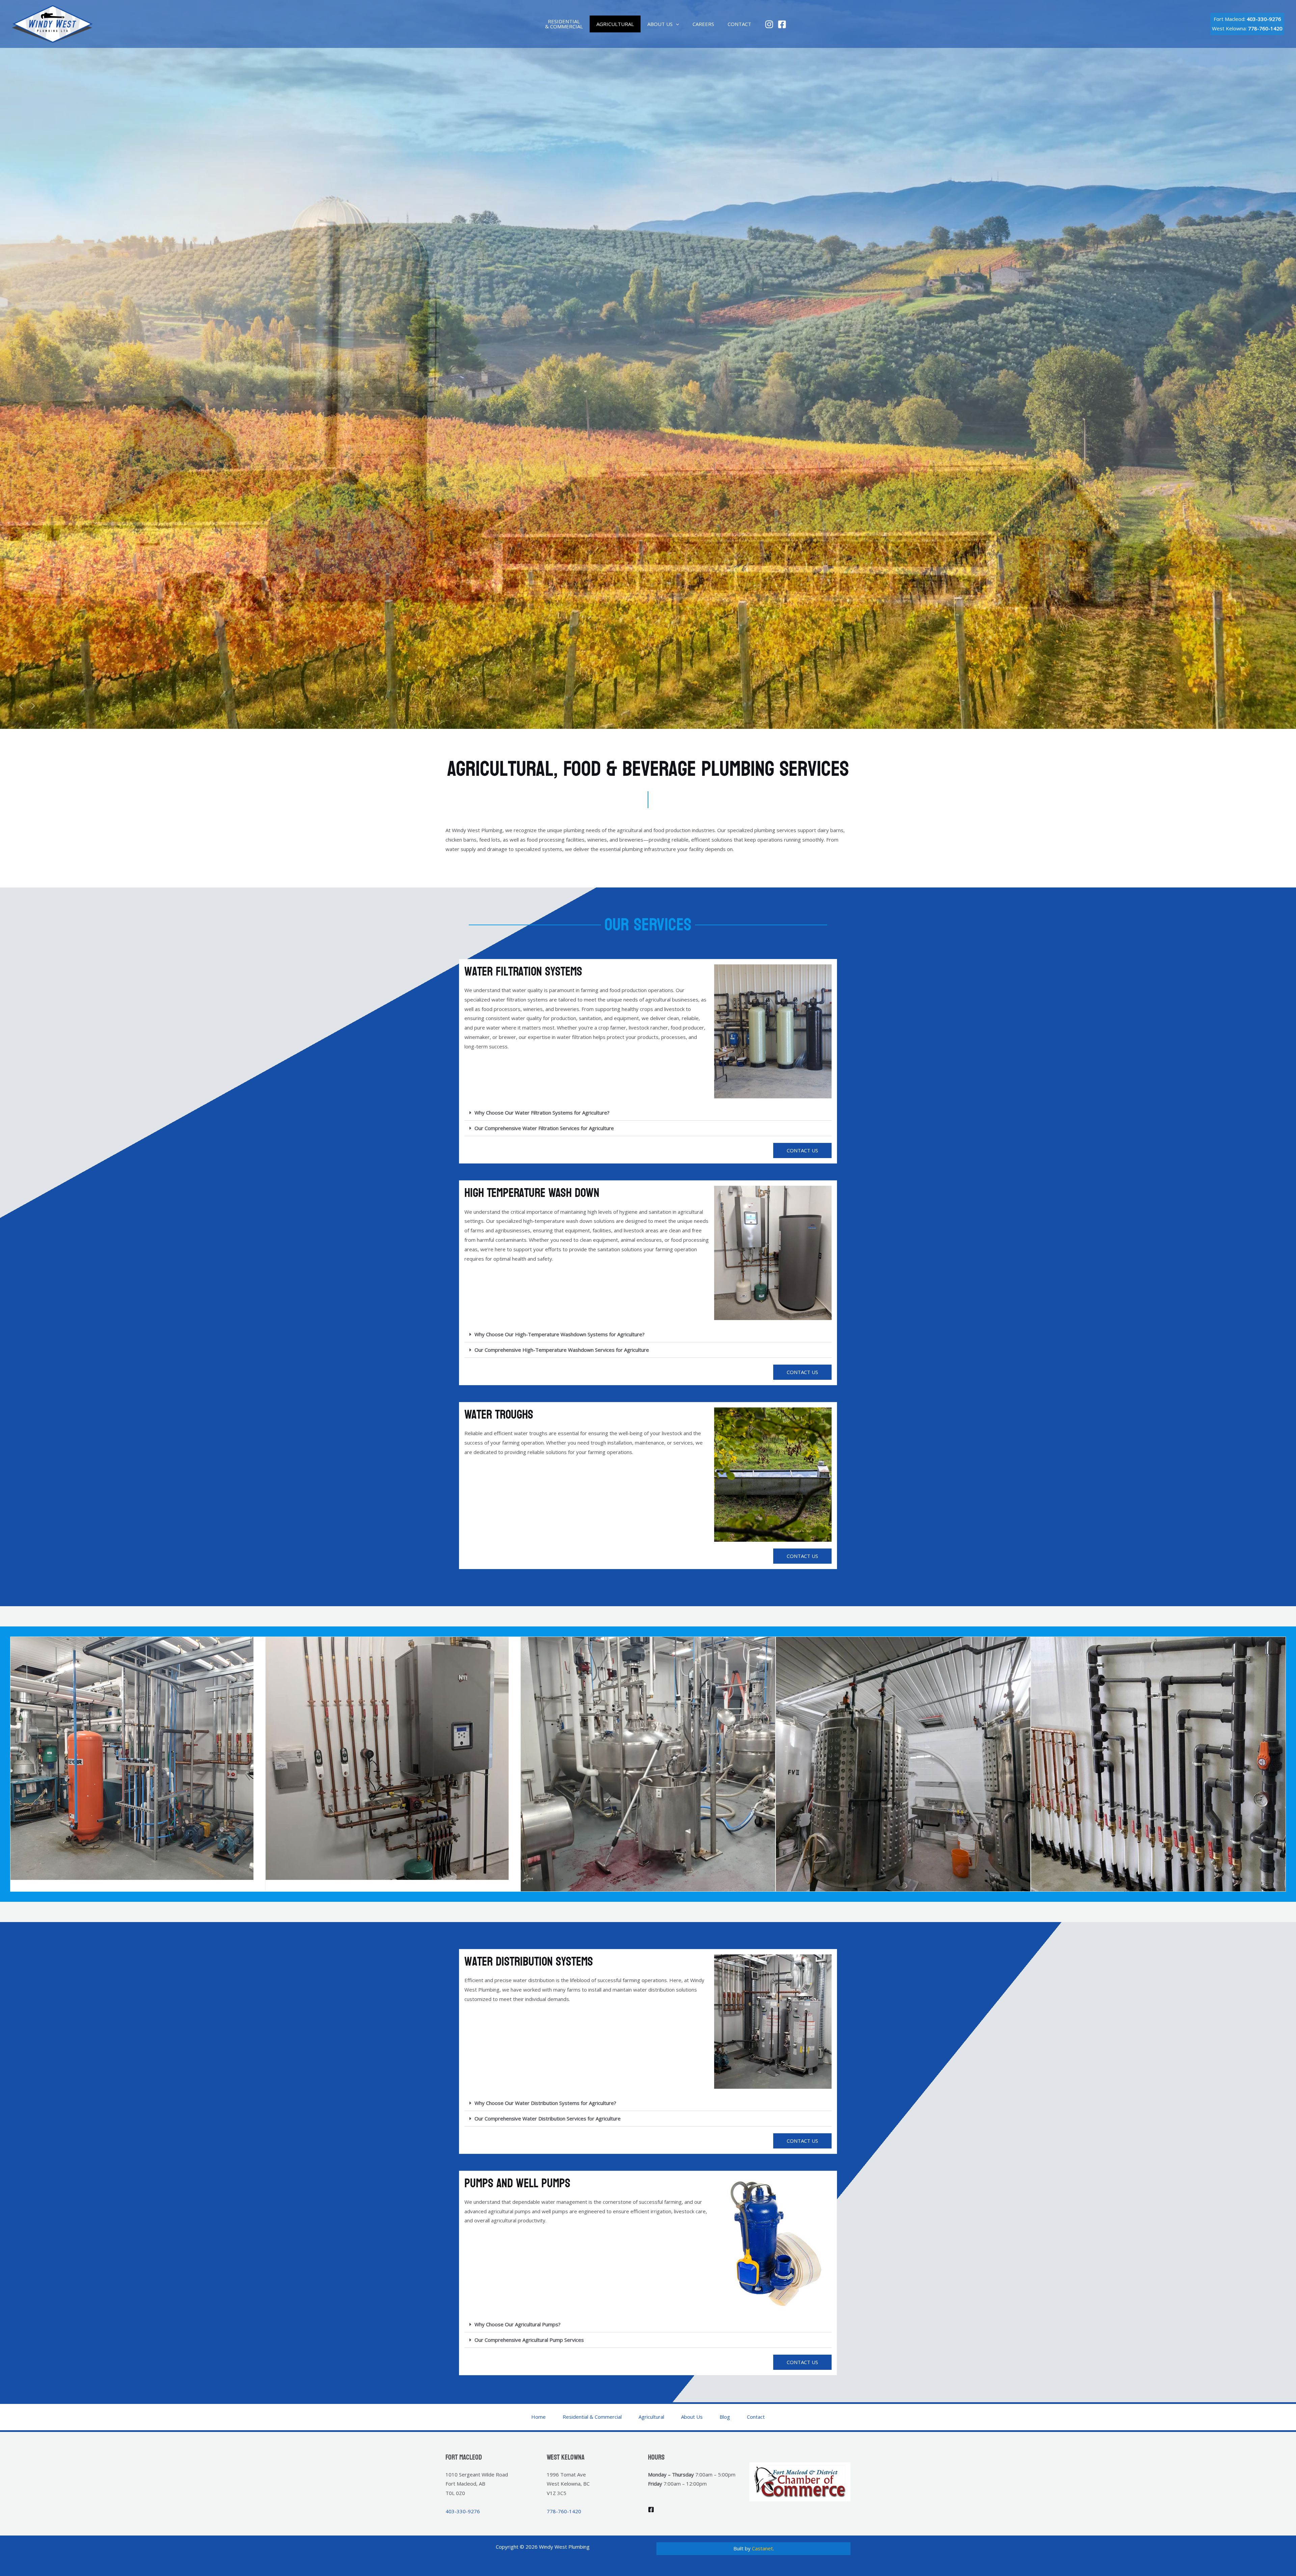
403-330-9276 (1264, 19)
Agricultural (651, 2417)
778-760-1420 (564, 2511)
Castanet (762, 2548)
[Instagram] (769, 24)
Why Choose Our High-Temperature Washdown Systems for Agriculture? (560, 1334)
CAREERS (703, 24)
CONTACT (739, 24)
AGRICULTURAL (615, 24)
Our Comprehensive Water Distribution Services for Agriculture (548, 2118)
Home (538, 2417)
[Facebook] (782, 24)
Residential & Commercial (592, 2417)
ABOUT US (660, 24)
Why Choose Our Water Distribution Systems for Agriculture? (545, 2103)
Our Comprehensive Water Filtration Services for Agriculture (544, 1128)
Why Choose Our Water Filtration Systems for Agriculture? (542, 1113)
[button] (676, 24)
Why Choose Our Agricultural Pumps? (518, 2324)
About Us (692, 2417)
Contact (756, 2417)
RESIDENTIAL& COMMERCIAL (564, 24)
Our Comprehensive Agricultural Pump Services (529, 2340)
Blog (725, 2417)
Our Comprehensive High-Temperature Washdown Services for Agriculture (562, 1350)
